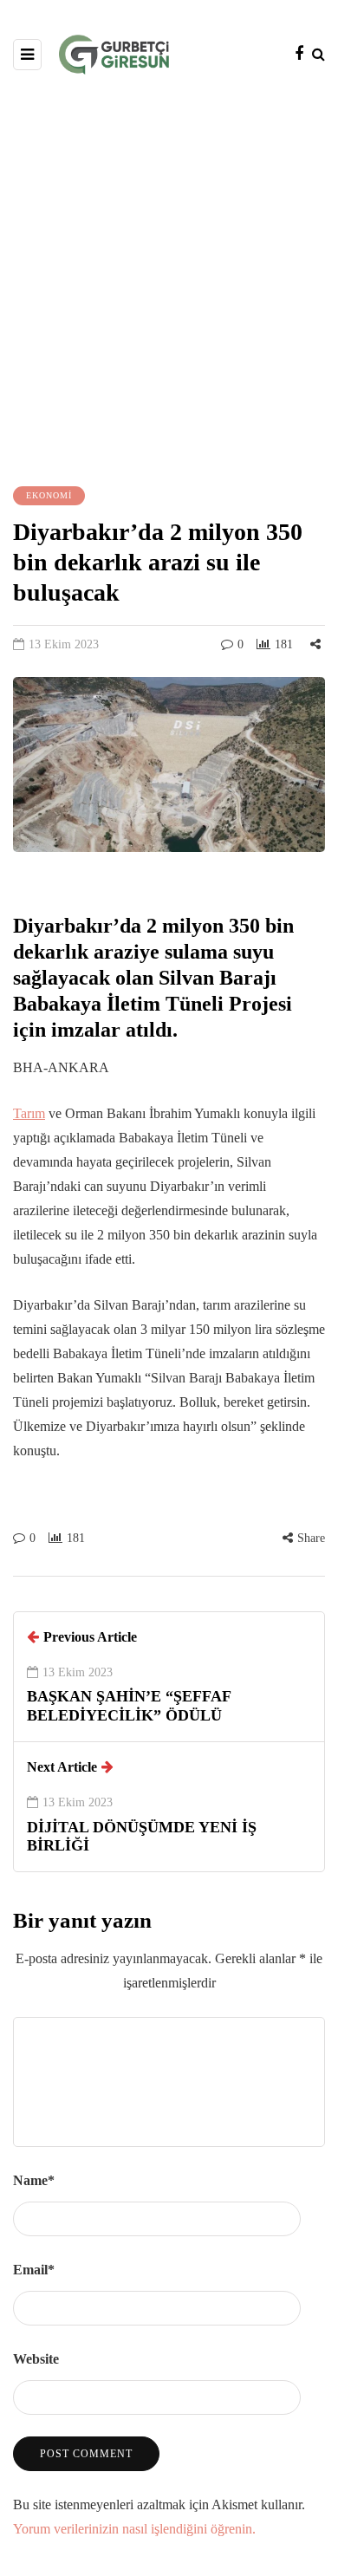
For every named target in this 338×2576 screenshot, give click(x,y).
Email (34, 2270)
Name (34, 2180)
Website (36, 2359)
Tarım (29, 1113)
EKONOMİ (49, 495)
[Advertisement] (169, 278)
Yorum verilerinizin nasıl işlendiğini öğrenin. (134, 2529)
